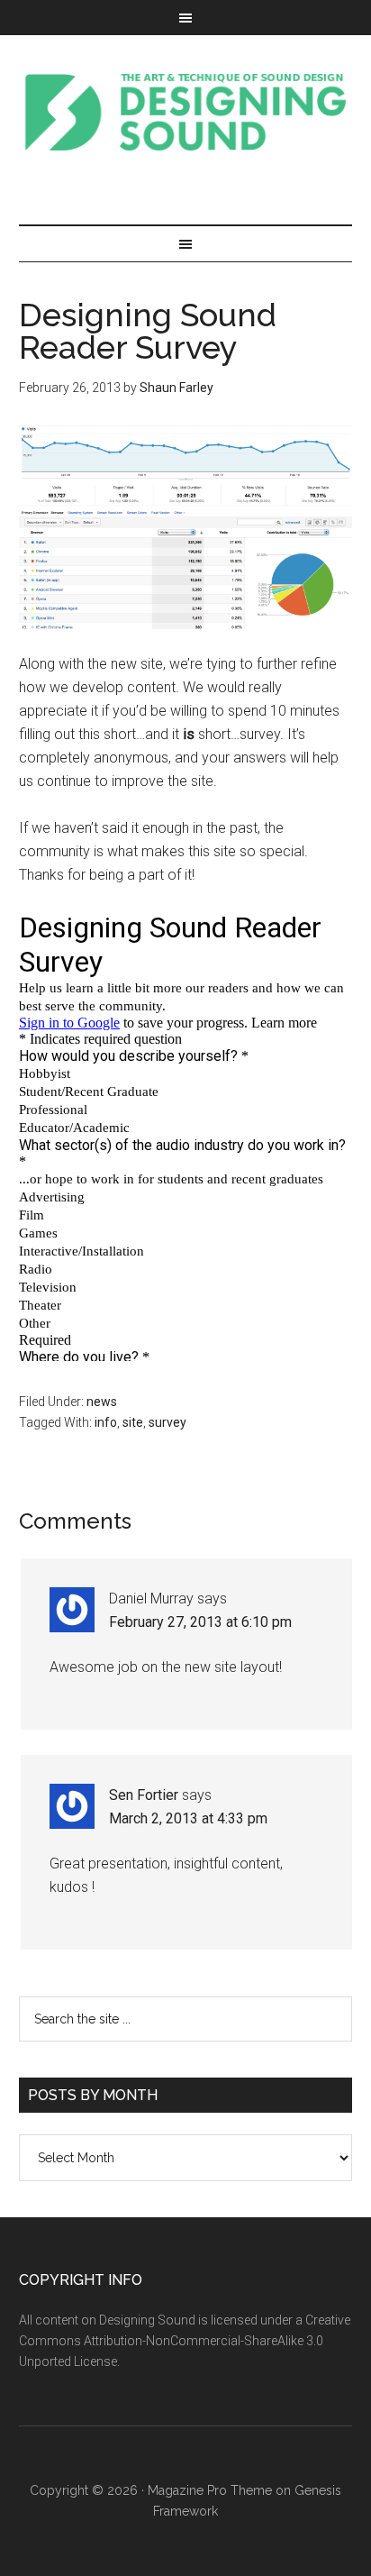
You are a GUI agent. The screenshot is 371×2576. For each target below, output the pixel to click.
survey (167, 1422)
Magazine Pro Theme (210, 2490)
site (133, 1422)
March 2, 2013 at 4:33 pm (188, 1818)
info (106, 1422)
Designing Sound (186, 112)
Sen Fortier (144, 1795)
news (102, 1402)
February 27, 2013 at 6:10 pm (200, 1622)
